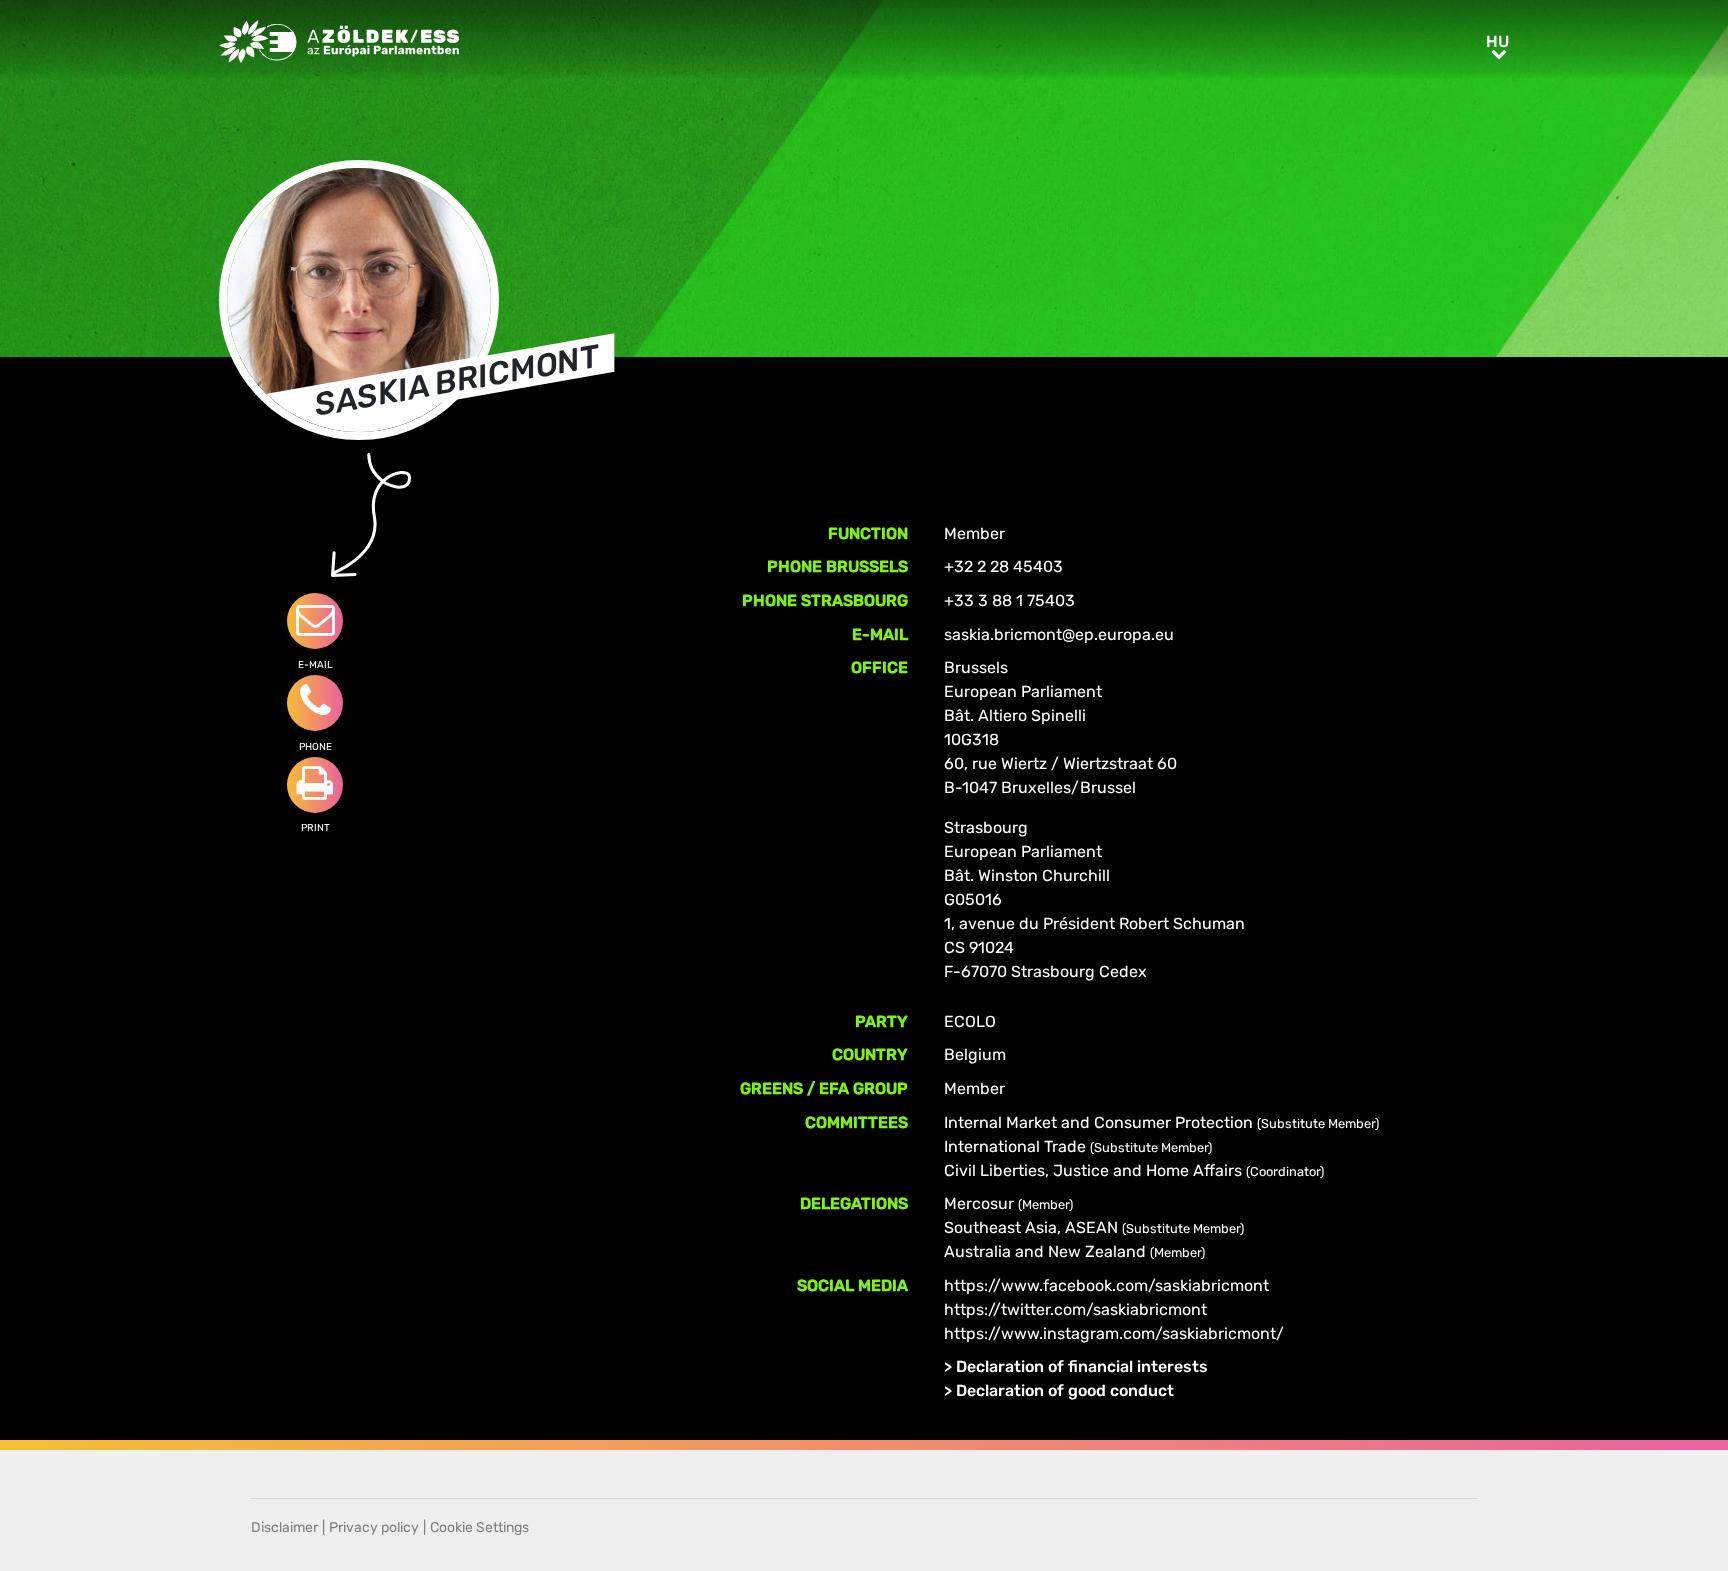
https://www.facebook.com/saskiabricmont (1106, 1285)
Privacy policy (374, 1527)
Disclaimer (284, 1527)
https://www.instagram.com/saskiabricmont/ (1114, 1333)
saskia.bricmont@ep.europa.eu (1059, 634)
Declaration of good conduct (1065, 1390)
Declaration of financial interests (1082, 1366)
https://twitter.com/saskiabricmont (1075, 1309)
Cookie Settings (479, 1527)
